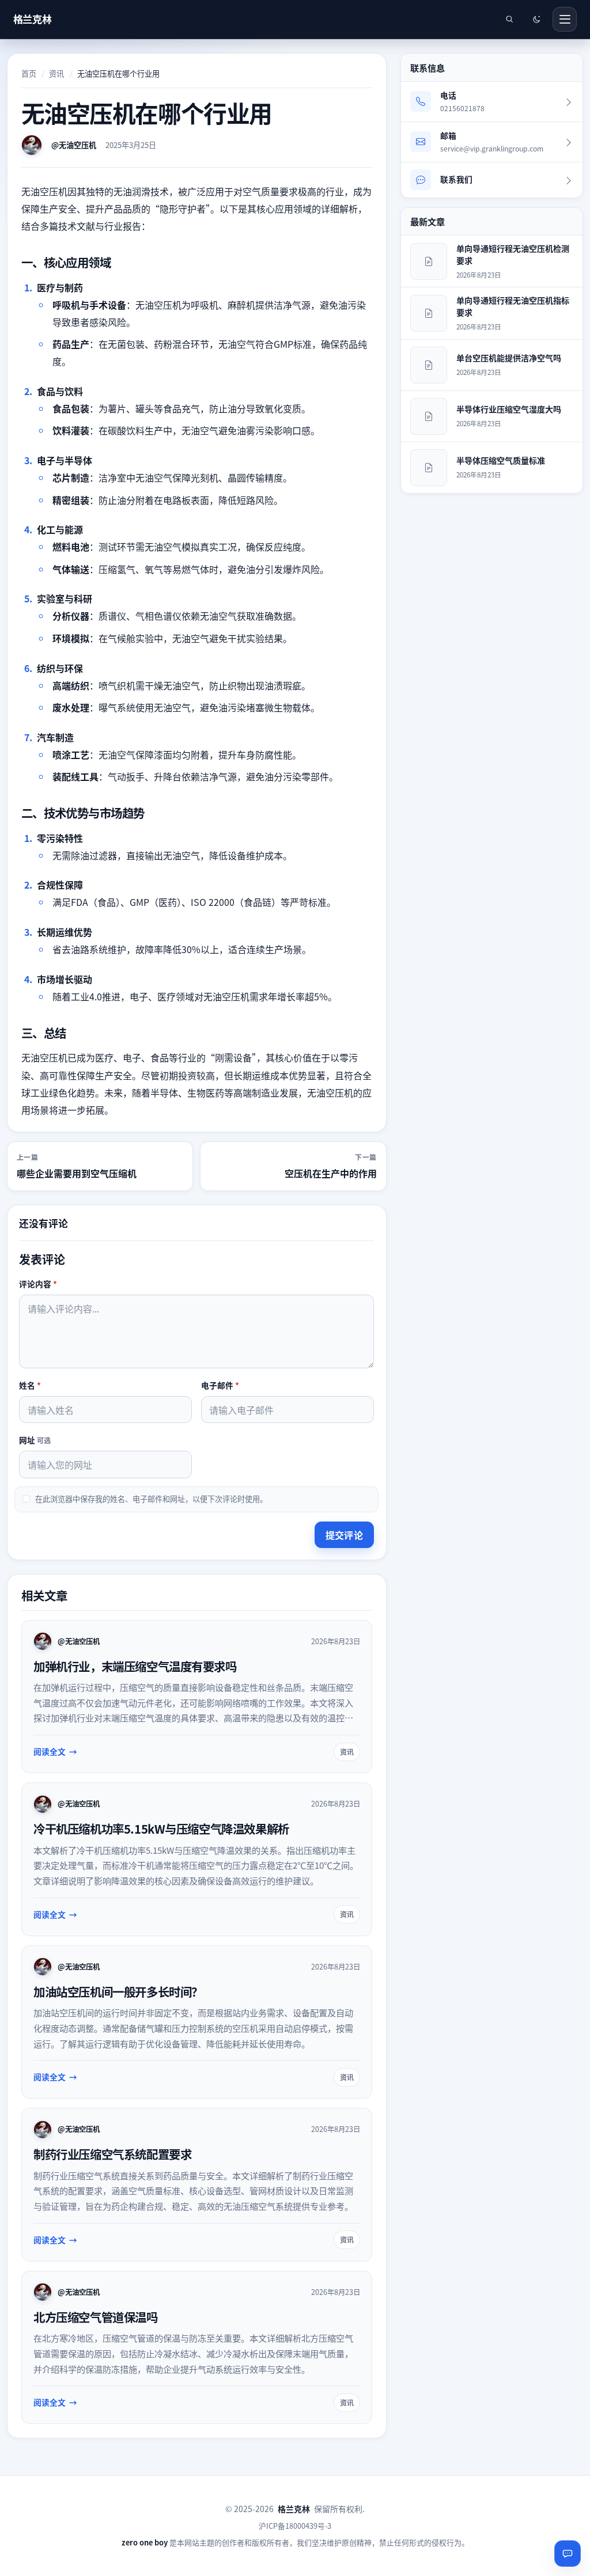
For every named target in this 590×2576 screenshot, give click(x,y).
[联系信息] (568, 2554)
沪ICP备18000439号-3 (295, 2526)
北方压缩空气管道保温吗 (96, 2317)
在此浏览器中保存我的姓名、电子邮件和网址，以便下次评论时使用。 (151, 1499)
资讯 (56, 73)
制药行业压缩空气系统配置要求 (112, 2154)
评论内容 (38, 1283)
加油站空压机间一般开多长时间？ (118, 1991)
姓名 (30, 1385)
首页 (29, 73)
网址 (35, 1440)
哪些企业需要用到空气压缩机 (77, 1173)
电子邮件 (220, 1385)
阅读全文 (50, 1751)
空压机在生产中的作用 (330, 1173)
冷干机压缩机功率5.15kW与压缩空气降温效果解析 (161, 1828)
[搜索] (509, 19)
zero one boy (145, 2542)
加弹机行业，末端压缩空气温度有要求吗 (135, 1666)
